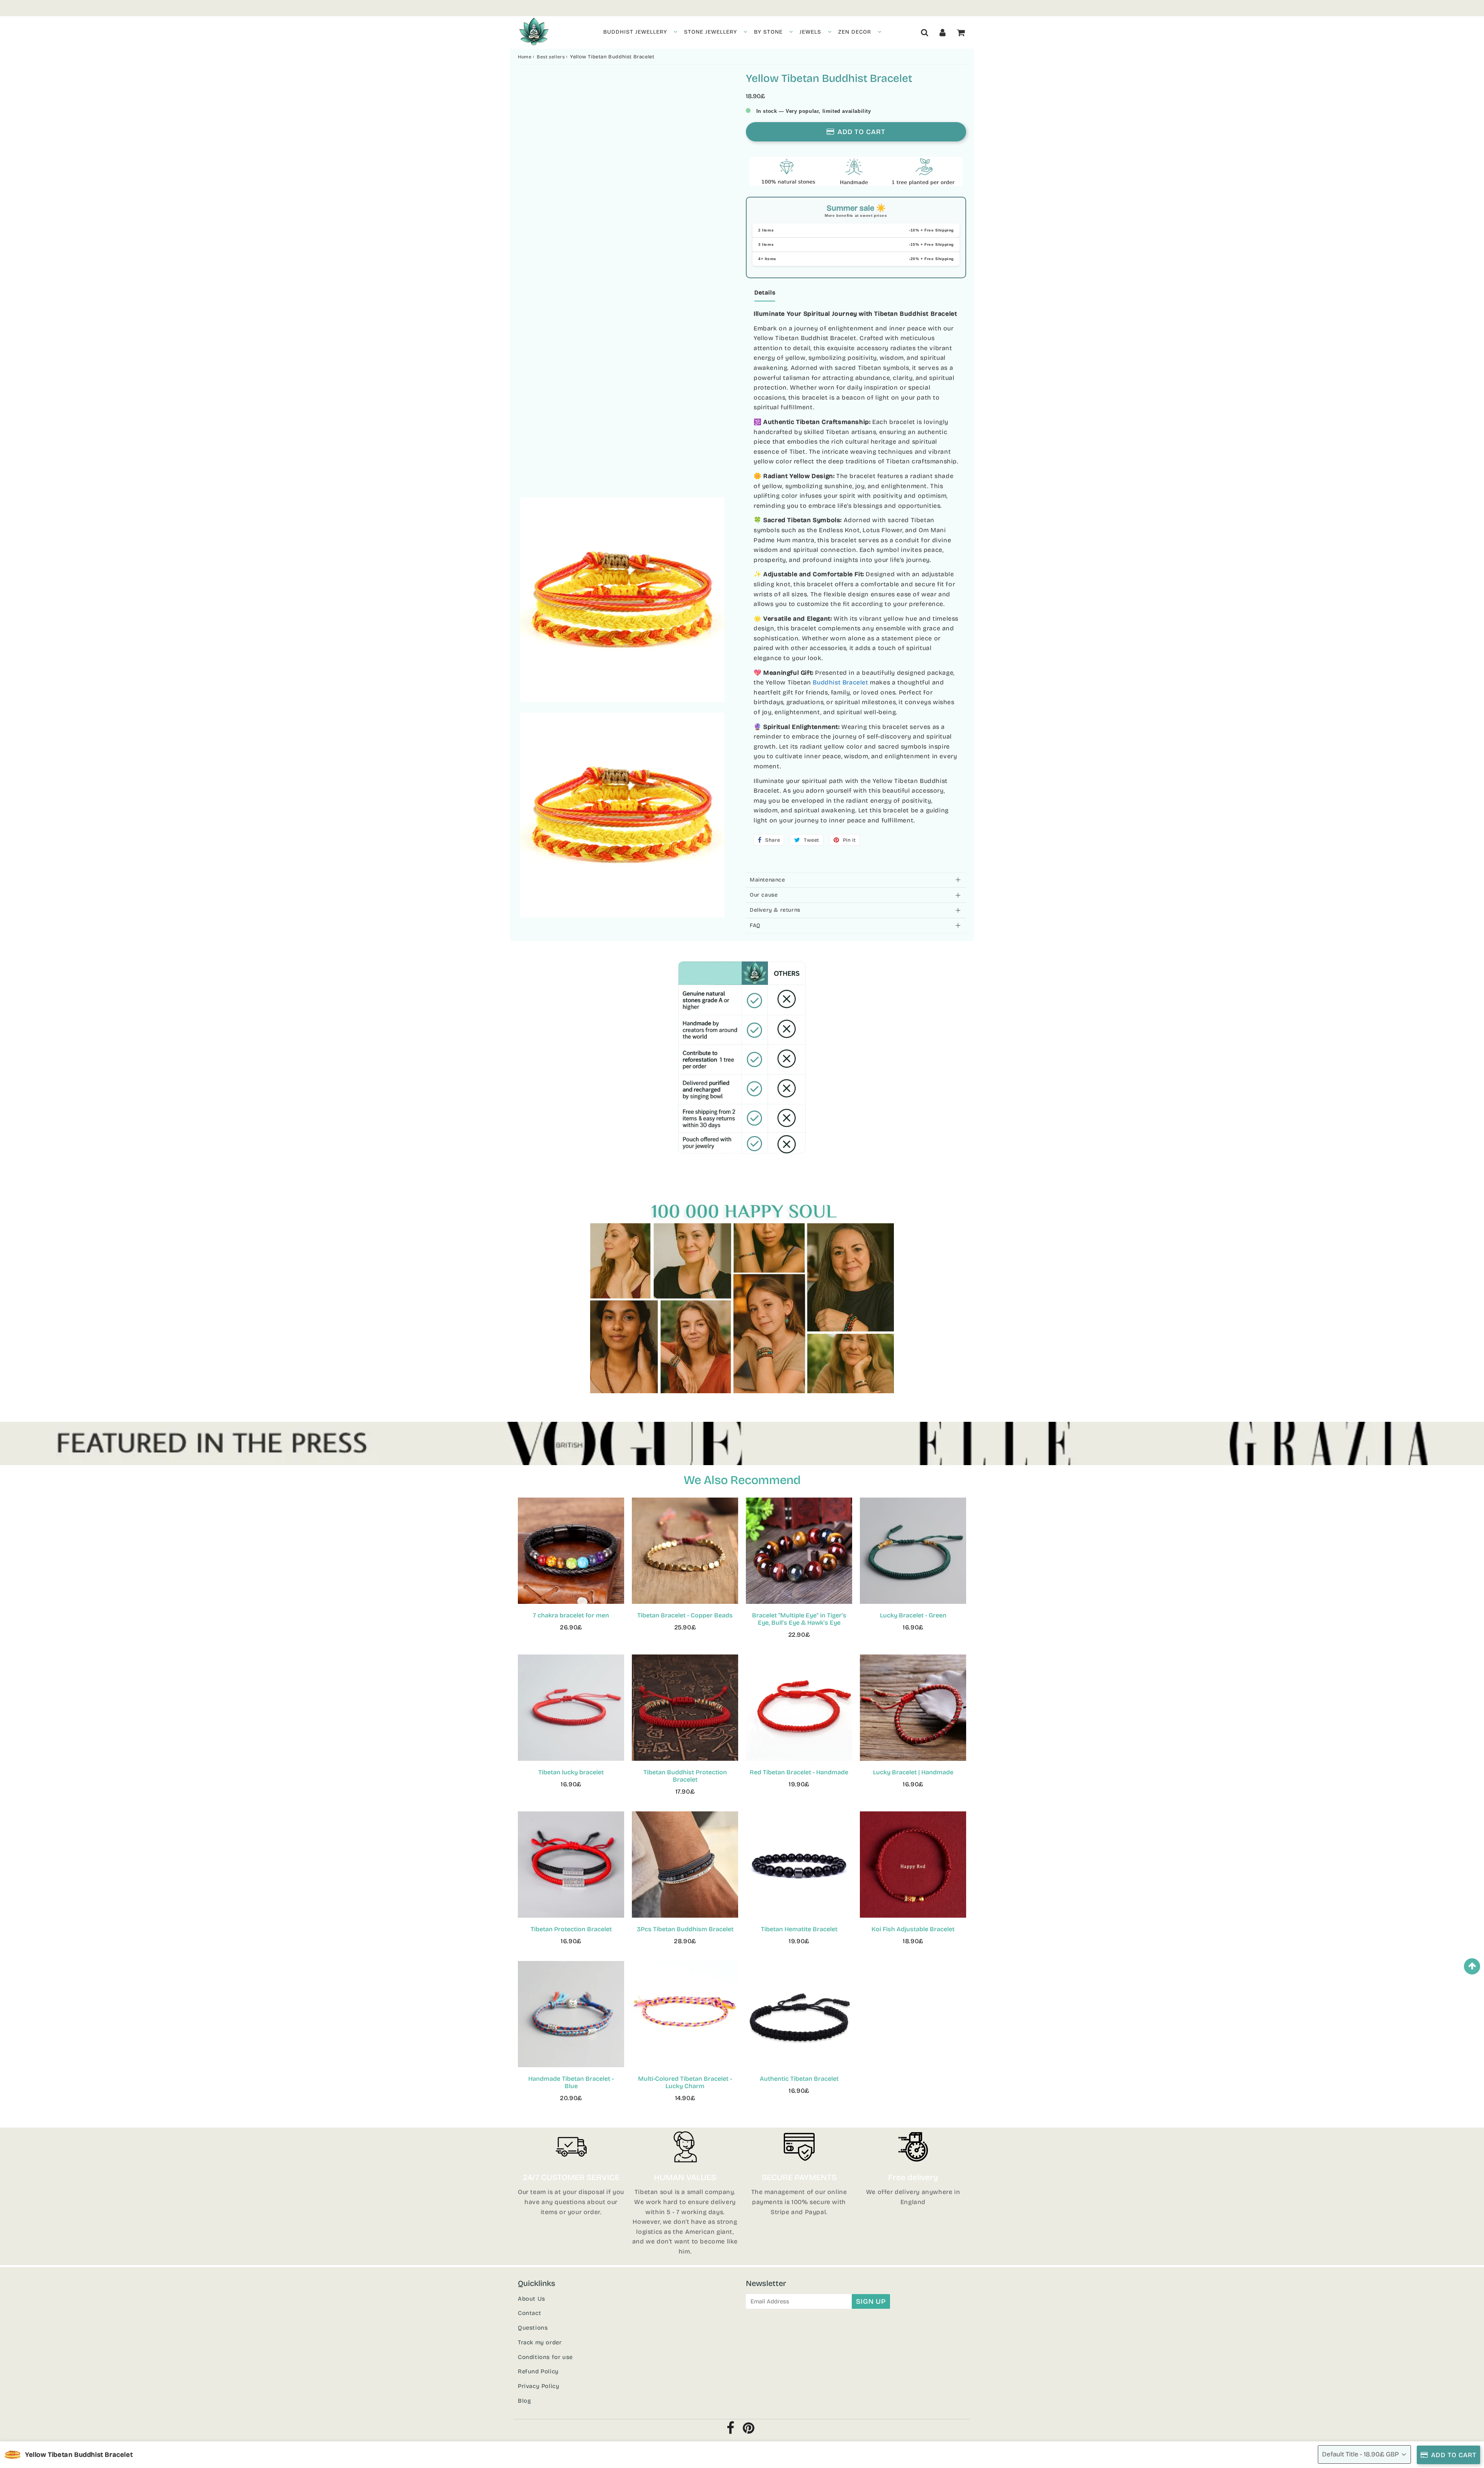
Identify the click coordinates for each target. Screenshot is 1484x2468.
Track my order (540, 2342)
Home (525, 57)
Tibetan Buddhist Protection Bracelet (685, 1776)
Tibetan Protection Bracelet (571, 1929)
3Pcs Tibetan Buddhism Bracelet (685, 1929)
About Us (532, 2299)
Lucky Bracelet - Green (913, 1615)
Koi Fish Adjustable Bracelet (913, 1929)
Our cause (764, 895)
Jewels (810, 32)
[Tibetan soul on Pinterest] (749, 2430)
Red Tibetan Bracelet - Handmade (799, 1772)
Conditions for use (545, 2357)
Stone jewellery (711, 32)
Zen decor (855, 32)
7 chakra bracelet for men (571, 1615)
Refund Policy (538, 2371)
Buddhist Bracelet (840, 682)
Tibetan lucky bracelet (571, 1772)
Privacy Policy (539, 2386)
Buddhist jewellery (635, 32)
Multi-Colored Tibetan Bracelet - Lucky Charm (685, 2082)
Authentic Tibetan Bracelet (799, 2079)
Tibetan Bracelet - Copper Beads (685, 1615)
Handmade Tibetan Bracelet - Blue (571, 2082)
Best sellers (551, 57)
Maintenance (768, 880)
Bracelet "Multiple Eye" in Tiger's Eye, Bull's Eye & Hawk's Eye (799, 1619)
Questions (533, 2328)
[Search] (925, 32)
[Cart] (961, 32)
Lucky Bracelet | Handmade (913, 1772)
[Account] (943, 32)
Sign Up (871, 2301)
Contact (529, 2313)
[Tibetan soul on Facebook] (731, 2430)
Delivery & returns (775, 910)
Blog (524, 2401)
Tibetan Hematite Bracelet (799, 1929)
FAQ (755, 925)
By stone (768, 32)
